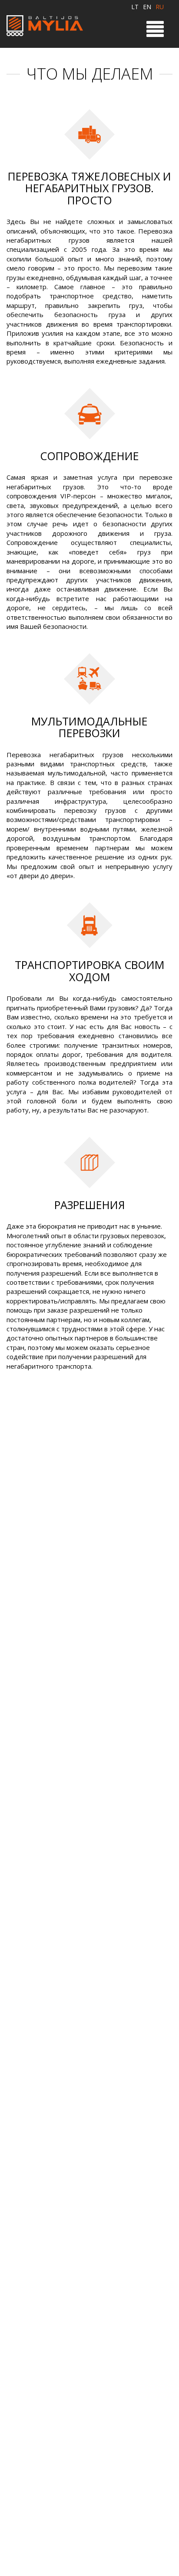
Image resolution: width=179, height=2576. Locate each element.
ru (160, 7)
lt (135, 7)
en (147, 7)
